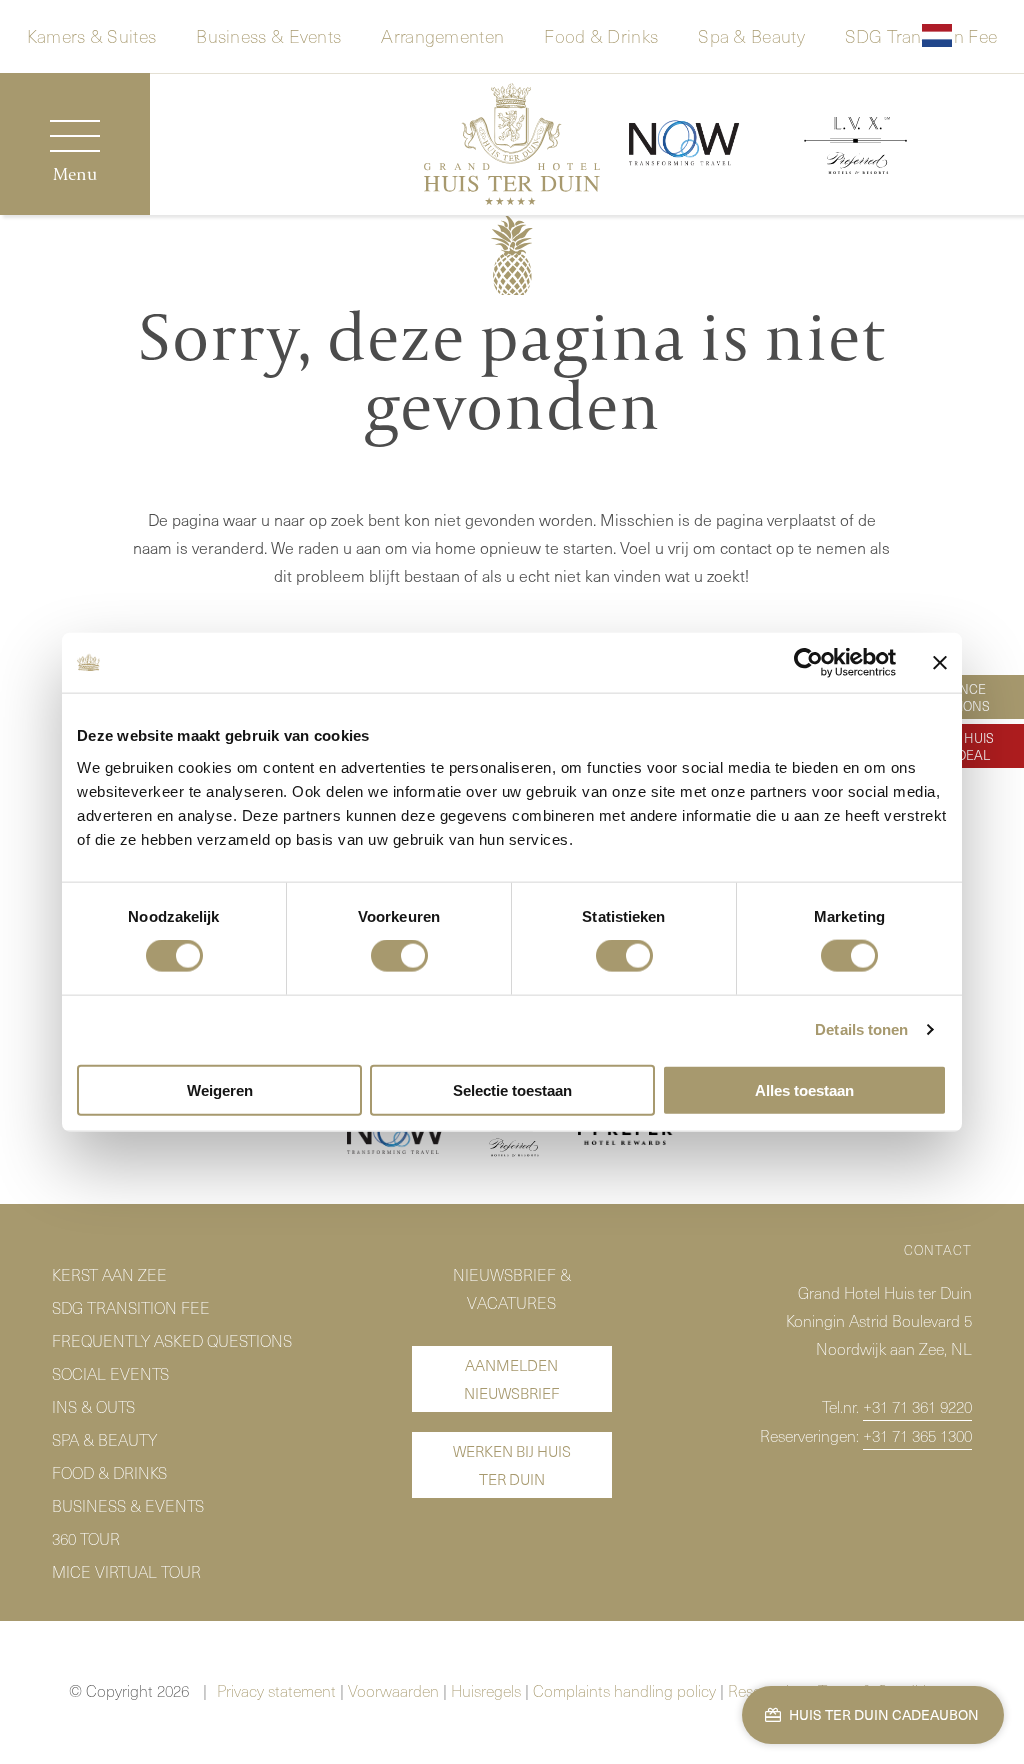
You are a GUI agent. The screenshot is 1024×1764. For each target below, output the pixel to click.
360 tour (86, 1538)
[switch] (399, 956)
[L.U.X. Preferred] (512, 1137)
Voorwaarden (393, 1690)
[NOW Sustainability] (397, 1137)
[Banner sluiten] (940, 663)
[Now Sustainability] (684, 144)
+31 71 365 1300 (917, 1435)
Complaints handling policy (624, 1690)
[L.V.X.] (855, 148)
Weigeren (220, 1089)
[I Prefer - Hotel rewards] (628, 1137)
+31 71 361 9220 (917, 1406)
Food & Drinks (601, 34)
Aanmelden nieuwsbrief (512, 1379)
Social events (110, 1373)
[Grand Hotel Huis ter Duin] (512, 147)
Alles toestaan (804, 1089)
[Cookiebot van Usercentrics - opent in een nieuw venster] (808, 663)
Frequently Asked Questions (172, 1340)
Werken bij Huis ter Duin (512, 1465)
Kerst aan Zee (109, 1274)
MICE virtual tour (126, 1571)
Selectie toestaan (512, 1089)
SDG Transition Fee (131, 1307)
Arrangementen (442, 34)
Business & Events (268, 34)
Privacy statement (276, 1690)
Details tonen (861, 1029)
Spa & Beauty (751, 34)
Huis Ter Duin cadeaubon (882, 1714)
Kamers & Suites (92, 34)
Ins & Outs (93, 1406)
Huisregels (486, 1690)
